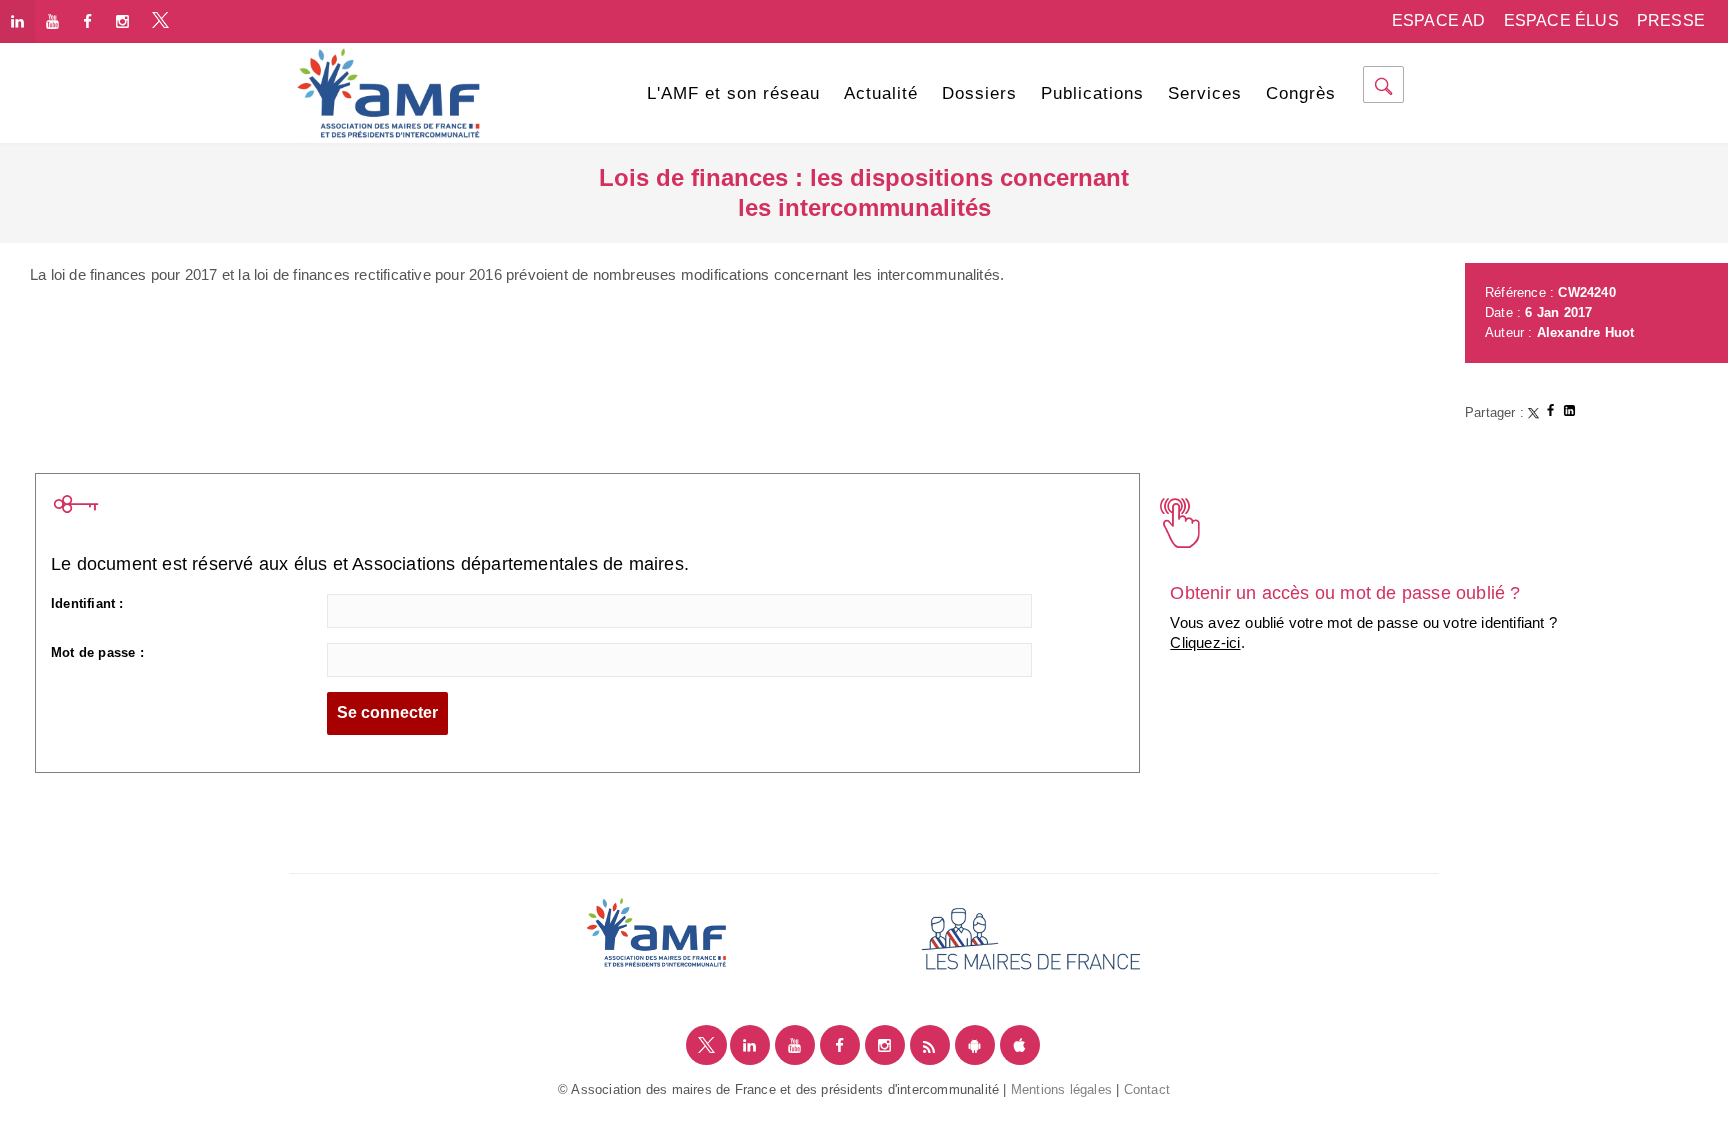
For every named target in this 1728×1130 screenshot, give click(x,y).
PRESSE (1671, 20)
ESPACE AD (1439, 20)
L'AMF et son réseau (733, 93)
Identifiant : (87, 603)
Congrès (1301, 93)
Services (1205, 93)
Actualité (881, 93)
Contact (1147, 1089)
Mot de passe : (97, 652)
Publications (1092, 93)
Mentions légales (1061, 1089)
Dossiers (979, 93)
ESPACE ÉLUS (1561, 20)
